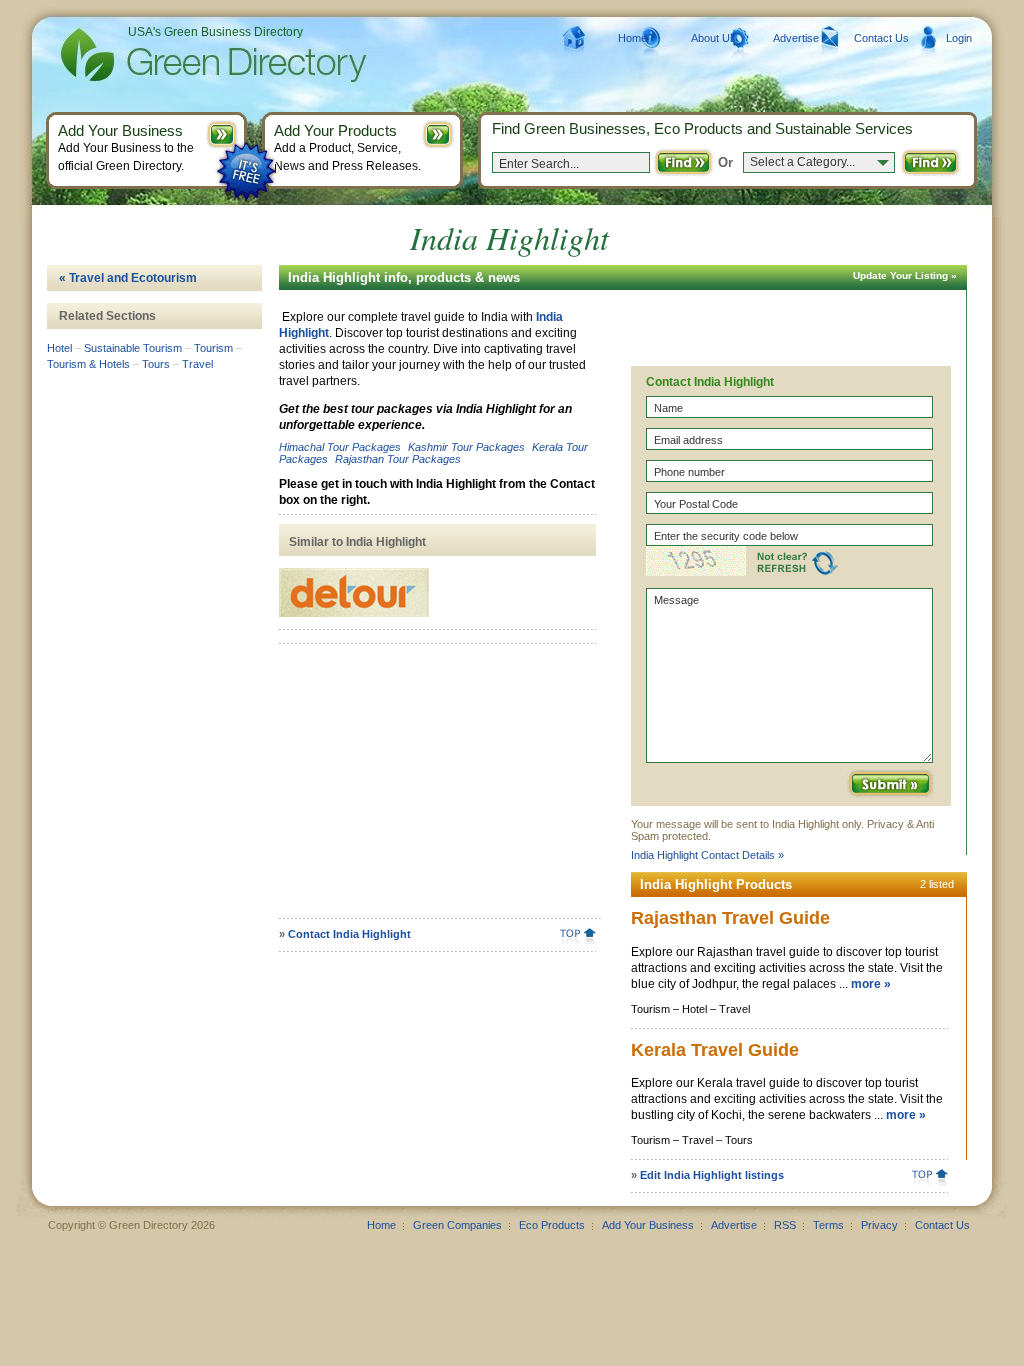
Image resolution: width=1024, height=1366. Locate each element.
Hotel (59, 348)
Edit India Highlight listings (712, 1175)
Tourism (213, 348)
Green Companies (457, 1225)
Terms (828, 1225)
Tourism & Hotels (88, 364)
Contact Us (881, 38)
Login (959, 38)
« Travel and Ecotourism (128, 278)
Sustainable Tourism (133, 348)
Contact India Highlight (349, 934)
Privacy (879, 1225)
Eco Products (552, 1225)
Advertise (796, 38)
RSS (785, 1225)
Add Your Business (648, 1225)
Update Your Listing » (905, 275)
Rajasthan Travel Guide (730, 918)
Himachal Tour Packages (340, 447)
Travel (197, 364)
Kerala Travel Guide (715, 1050)
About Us (713, 38)
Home (632, 38)
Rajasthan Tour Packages (398, 459)
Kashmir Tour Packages (466, 447)
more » (871, 984)
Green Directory (181, 55)
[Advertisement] (434, 788)
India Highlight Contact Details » (707, 855)
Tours (156, 364)
